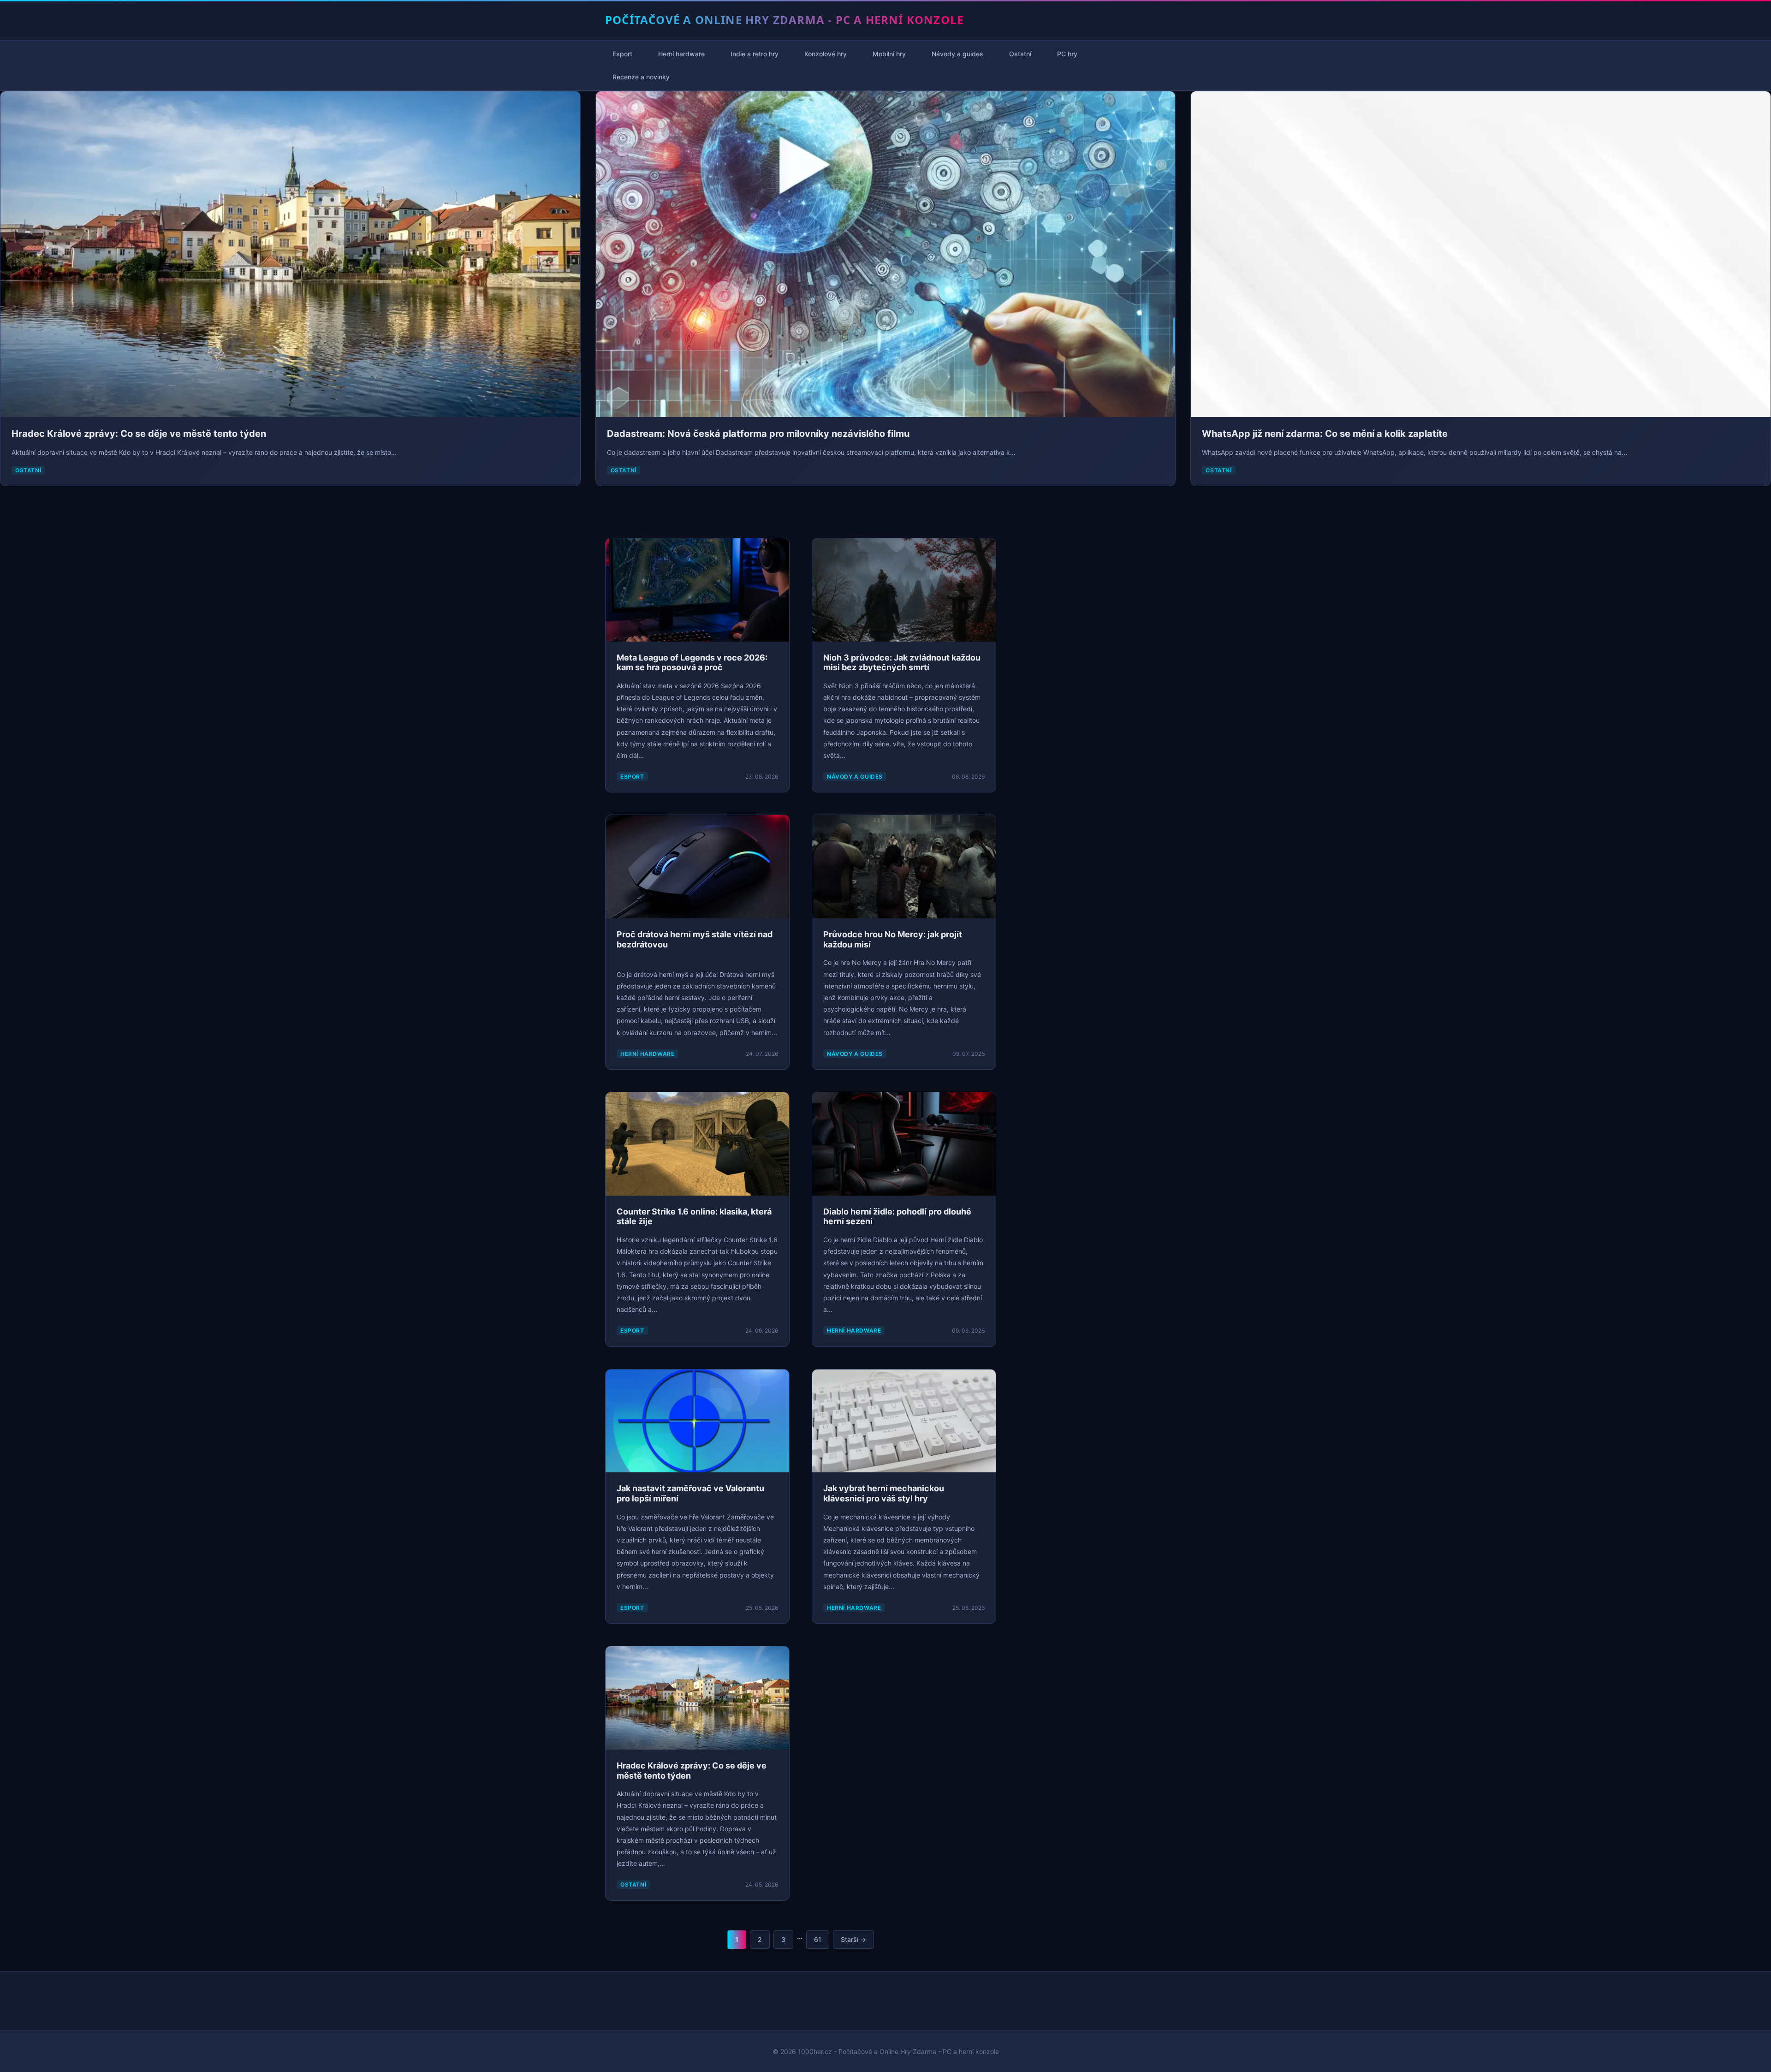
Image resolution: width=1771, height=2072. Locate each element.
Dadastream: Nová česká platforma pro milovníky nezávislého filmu (758, 434)
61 (818, 1939)
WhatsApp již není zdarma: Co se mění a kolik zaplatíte (1325, 434)
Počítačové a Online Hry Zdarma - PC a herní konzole (784, 20)
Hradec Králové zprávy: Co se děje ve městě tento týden (139, 434)
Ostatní (1020, 54)
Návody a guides (957, 54)
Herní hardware (681, 54)
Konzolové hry (826, 54)
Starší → (853, 1939)
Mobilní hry (889, 54)
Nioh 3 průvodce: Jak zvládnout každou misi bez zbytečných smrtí (902, 663)
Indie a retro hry (755, 54)
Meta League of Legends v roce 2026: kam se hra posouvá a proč (692, 663)
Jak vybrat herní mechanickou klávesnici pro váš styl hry (884, 1493)
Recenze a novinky (641, 77)
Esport (622, 54)
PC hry (1067, 54)
